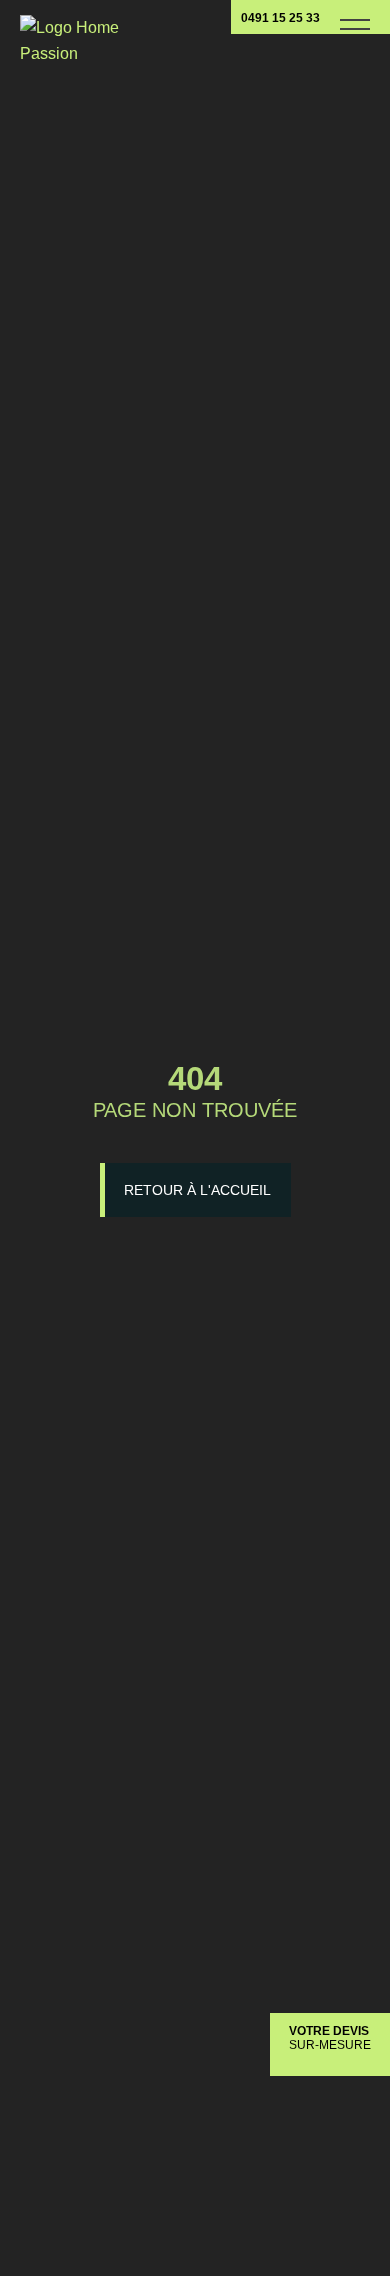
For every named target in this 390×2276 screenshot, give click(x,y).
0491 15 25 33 (280, 18)
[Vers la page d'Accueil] (70, 33)
